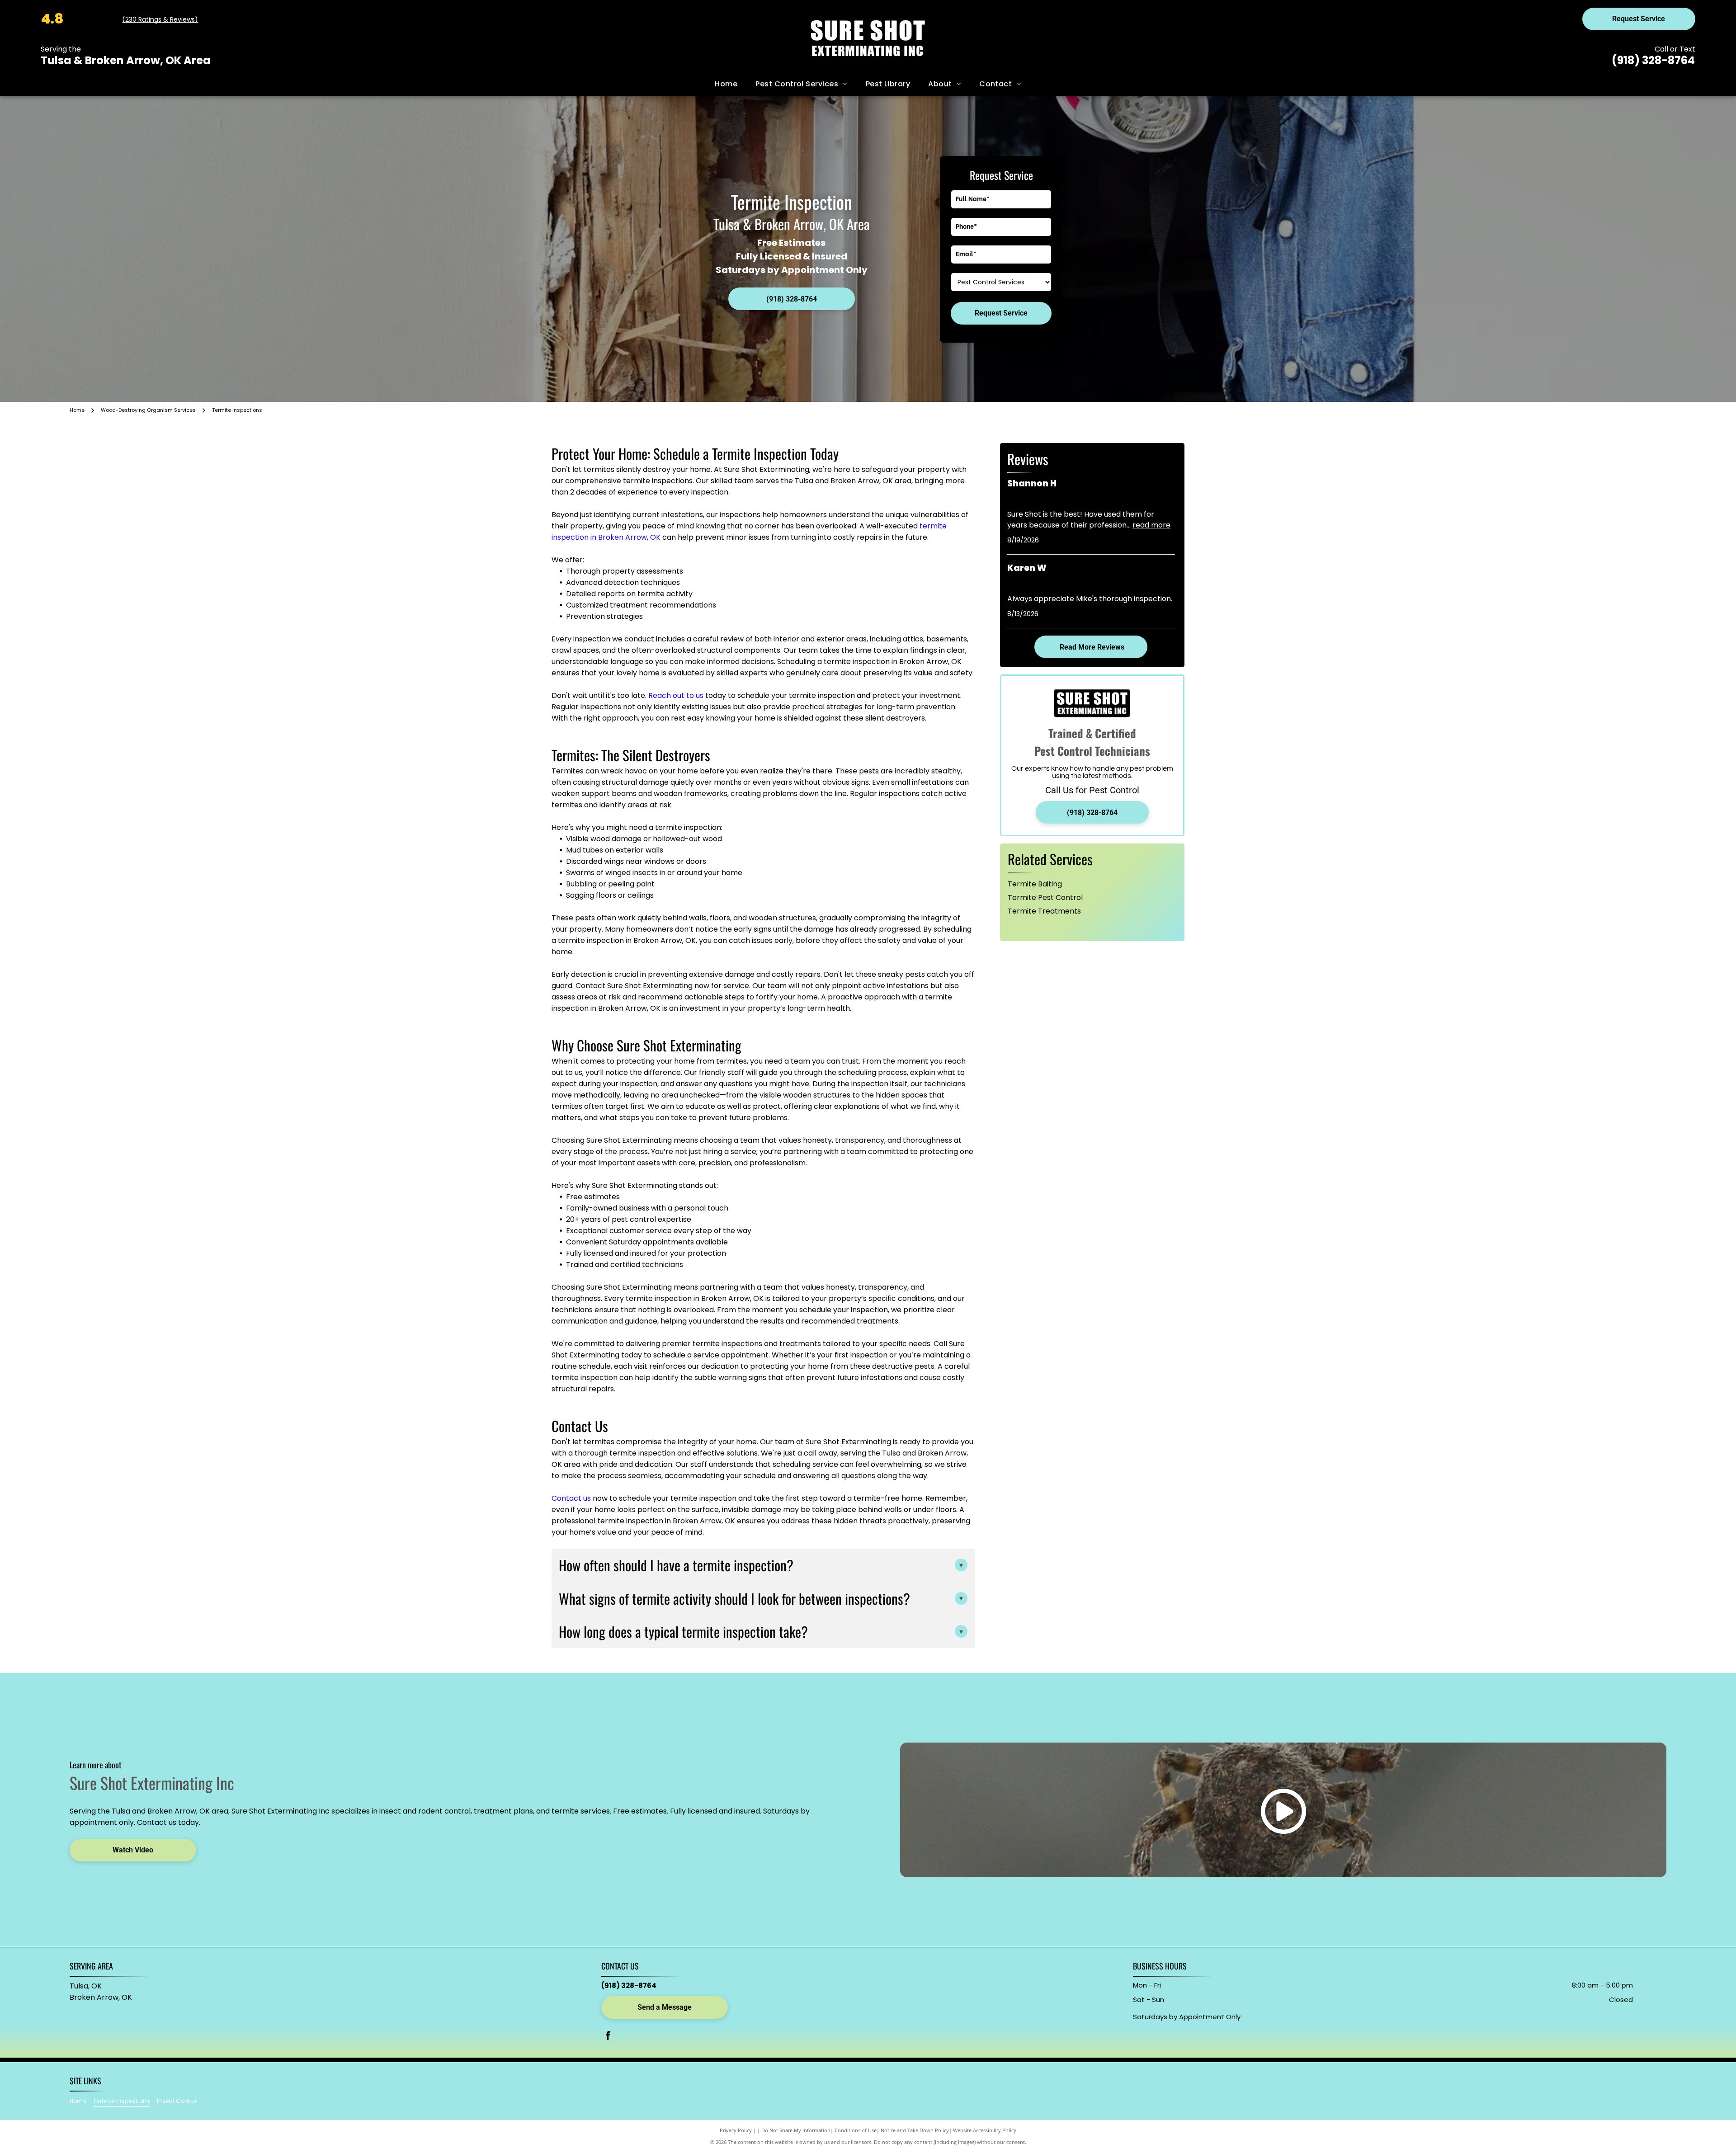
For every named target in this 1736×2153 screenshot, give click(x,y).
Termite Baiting (1035, 884)
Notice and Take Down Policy (915, 2130)
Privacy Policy (736, 2130)
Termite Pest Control (1045, 897)
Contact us (571, 1498)
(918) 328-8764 (1653, 60)
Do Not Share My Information (796, 2130)
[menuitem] (726, 84)
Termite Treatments (1044, 911)
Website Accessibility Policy (985, 2130)
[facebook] (608, 2037)
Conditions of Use (856, 2130)
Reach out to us (676, 695)
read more (1151, 525)
